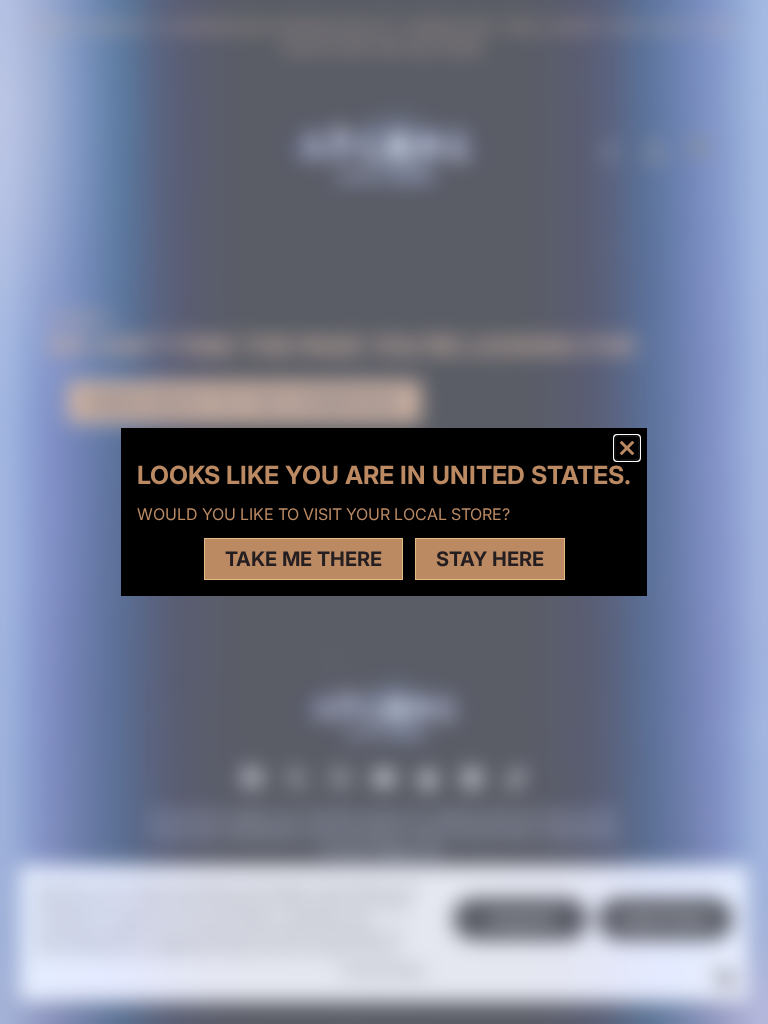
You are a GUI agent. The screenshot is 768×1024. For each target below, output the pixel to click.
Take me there (303, 559)
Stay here (490, 559)
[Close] (627, 448)
